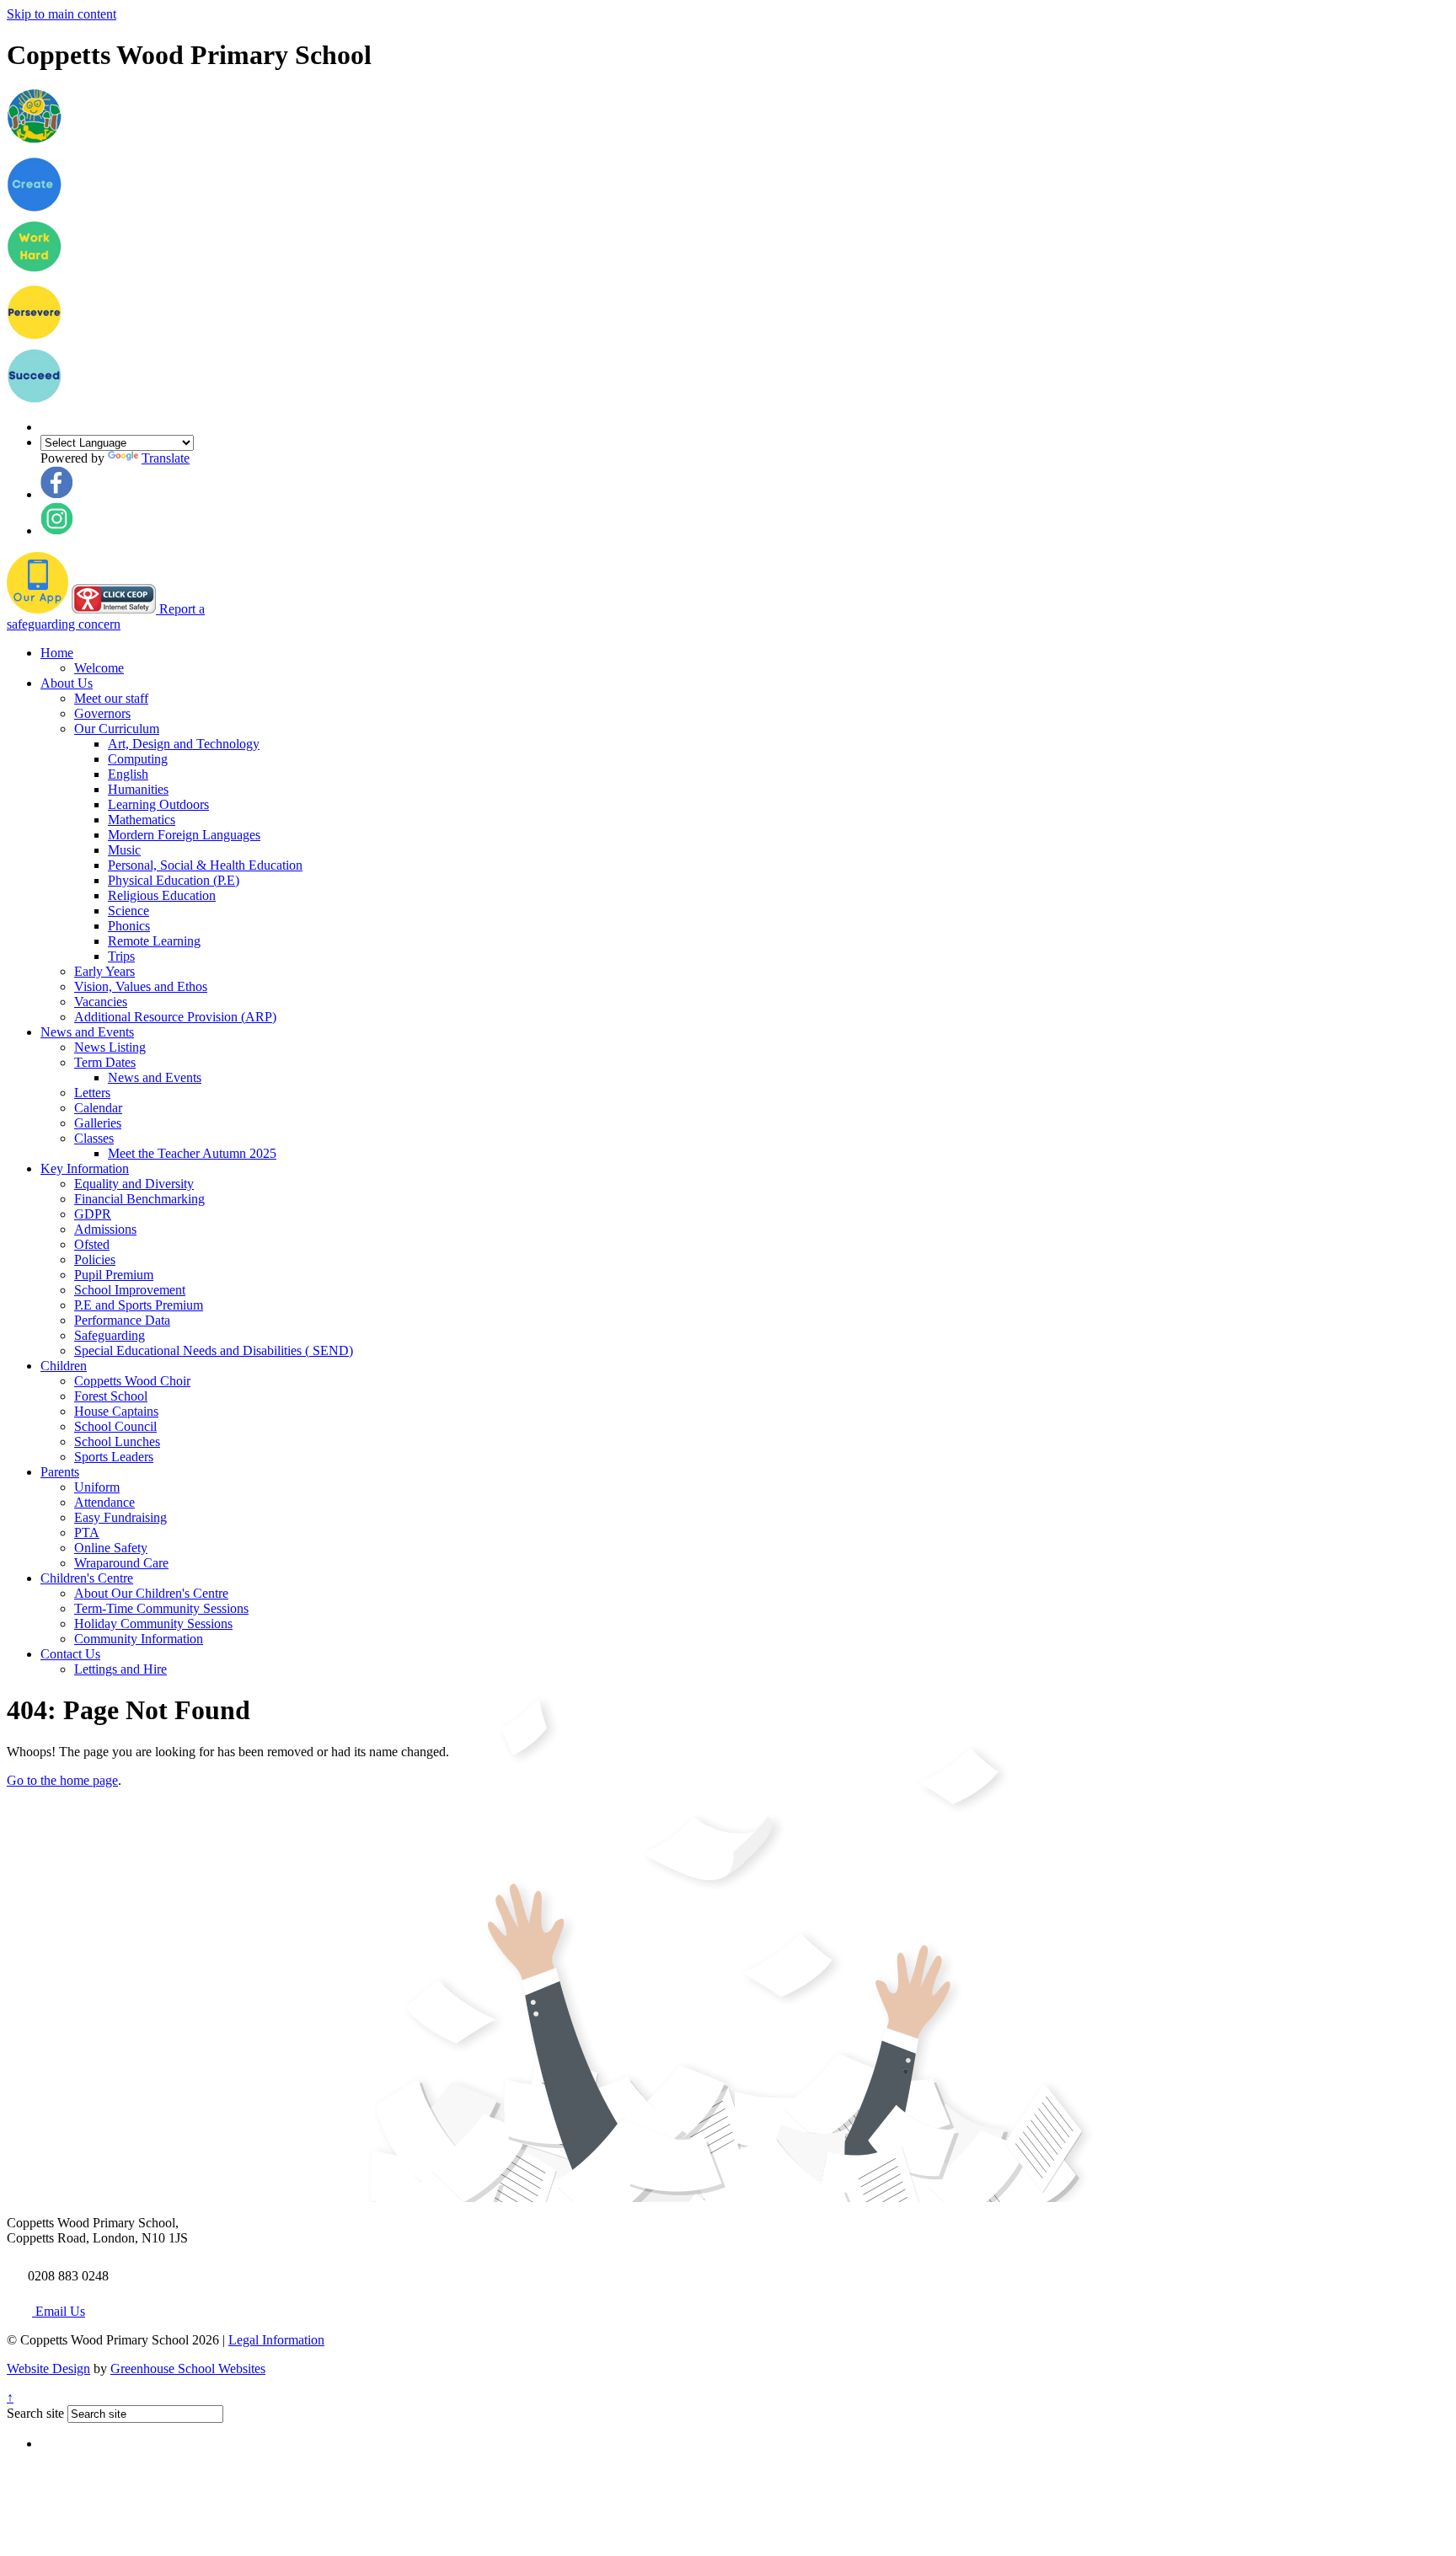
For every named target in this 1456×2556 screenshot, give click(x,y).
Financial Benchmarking (139, 1199)
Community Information (139, 1639)
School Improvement (130, 1290)
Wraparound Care (121, 1563)
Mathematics (142, 820)
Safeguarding (110, 1335)
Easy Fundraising (120, 1517)
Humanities (138, 789)
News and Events (87, 1032)
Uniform (97, 1487)
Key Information (85, 1168)
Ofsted (92, 1244)
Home (57, 653)
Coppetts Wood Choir (132, 1381)
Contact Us (70, 1654)
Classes (94, 1138)
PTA (87, 1533)
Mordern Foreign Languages (184, 835)
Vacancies (101, 1002)
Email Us (59, 2311)
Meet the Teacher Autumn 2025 (192, 1153)
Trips (121, 956)
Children (64, 1366)
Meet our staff (111, 698)
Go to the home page (62, 1780)
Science (128, 911)
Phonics (129, 926)
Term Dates (105, 1062)
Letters (92, 1093)
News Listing (110, 1047)
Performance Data (122, 1320)
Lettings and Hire (120, 1669)
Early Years (104, 971)
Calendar (98, 1108)
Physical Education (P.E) (174, 880)
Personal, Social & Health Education (205, 865)
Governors (102, 713)
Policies (95, 1259)
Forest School (111, 1396)
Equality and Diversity (134, 1184)
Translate (166, 458)
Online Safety (111, 1548)
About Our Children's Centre (151, 1593)
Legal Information (276, 2340)
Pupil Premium (114, 1275)
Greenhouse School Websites (188, 2368)
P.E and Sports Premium (139, 1305)
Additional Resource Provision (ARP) (175, 1017)
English (128, 774)
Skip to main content (62, 14)
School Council (115, 1426)
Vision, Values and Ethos (141, 986)
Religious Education (162, 895)
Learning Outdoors (158, 804)
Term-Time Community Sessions (161, 1608)
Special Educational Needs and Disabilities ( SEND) (214, 1350)
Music (124, 850)
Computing (138, 759)
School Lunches (117, 1441)
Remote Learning (154, 941)
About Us (67, 683)
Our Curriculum (117, 729)
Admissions (105, 1229)
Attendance (104, 1502)
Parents (60, 1472)
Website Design (48, 2368)
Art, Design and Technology (184, 744)
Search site (35, 2413)
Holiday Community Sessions (153, 1624)
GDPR (93, 1214)
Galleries (98, 1123)
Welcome (99, 668)
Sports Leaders (114, 1457)
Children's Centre (87, 1578)
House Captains (116, 1411)
